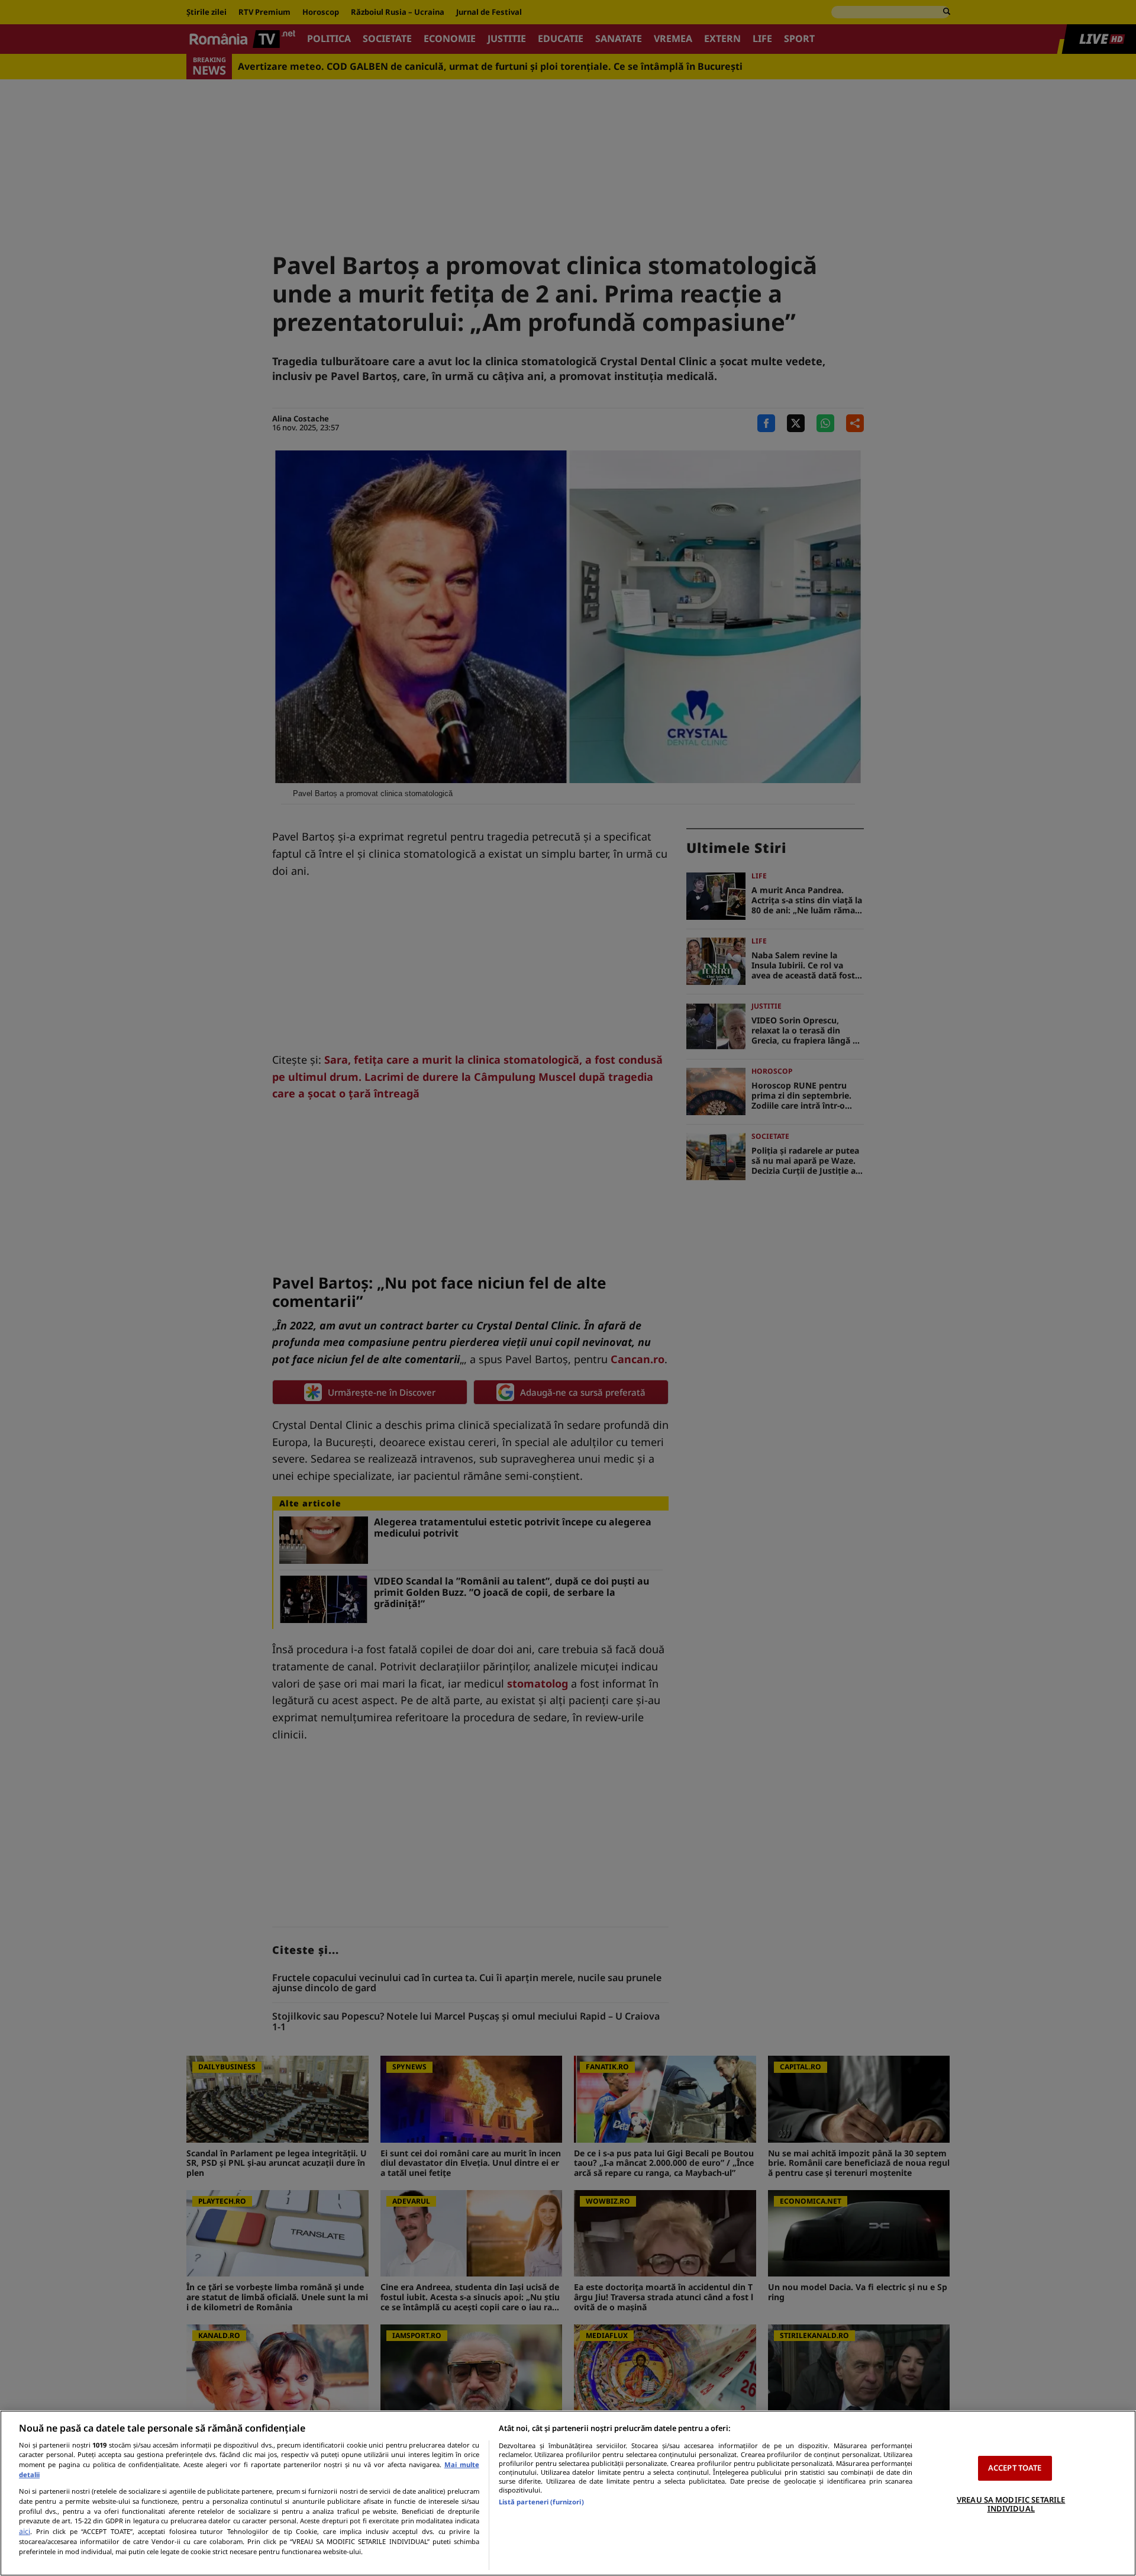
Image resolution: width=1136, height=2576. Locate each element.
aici (25, 2531)
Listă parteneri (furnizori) (541, 2502)
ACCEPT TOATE (1015, 2468)
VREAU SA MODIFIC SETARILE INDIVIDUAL (1011, 2504)
